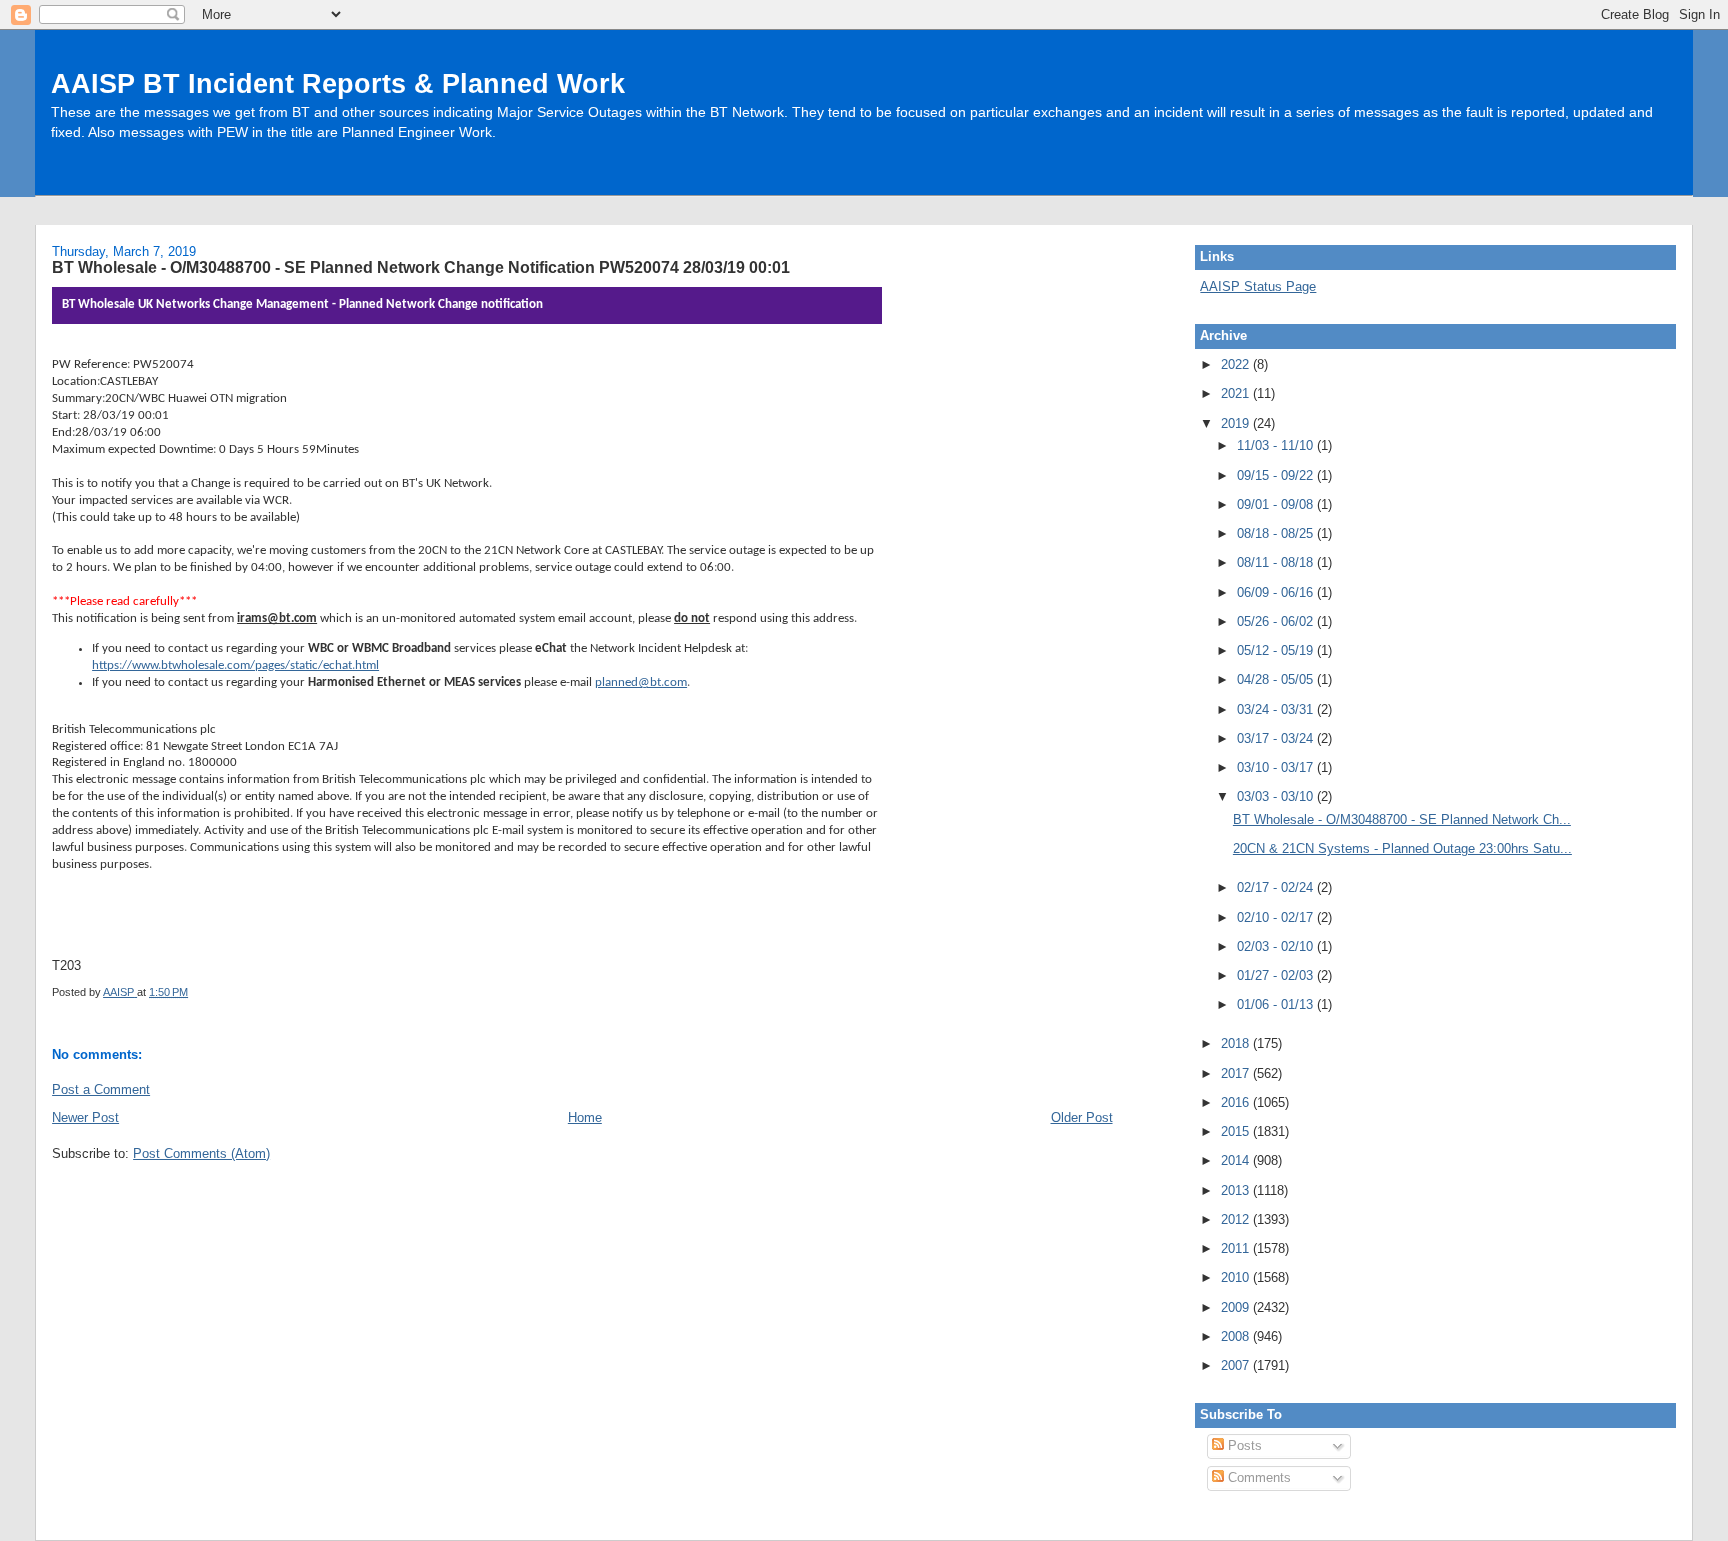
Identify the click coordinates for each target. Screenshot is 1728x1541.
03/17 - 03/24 (1277, 738)
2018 (1237, 1043)
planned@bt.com (641, 682)
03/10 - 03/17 (1277, 767)
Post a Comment (101, 1089)
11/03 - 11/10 (1277, 445)
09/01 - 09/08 (1277, 504)
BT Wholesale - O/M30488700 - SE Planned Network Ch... (1402, 819)
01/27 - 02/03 (1277, 975)
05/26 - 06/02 (1277, 621)
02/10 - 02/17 (1277, 917)
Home (585, 1117)
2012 (1237, 1219)
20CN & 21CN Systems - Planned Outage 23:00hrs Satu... (1402, 848)
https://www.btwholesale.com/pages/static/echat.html (235, 665)
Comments (1257, 1477)
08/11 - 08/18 (1277, 562)
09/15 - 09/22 (1277, 475)
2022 (1237, 364)
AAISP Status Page (1258, 286)
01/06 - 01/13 (1277, 1004)
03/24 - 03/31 (1277, 709)
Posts (1243, 1445)
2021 (1237, 393)
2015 (1237, 1131)
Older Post (1082, 1117)
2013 (1237, 1190)
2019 (1237, 423)
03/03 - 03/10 (1277, 796)
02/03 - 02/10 (1277, 946)
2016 (1237, 1102)
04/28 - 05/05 (1277, 679)
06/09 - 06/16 (1277, 592)
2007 (1237, 1365)
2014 (1237, 1160)
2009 (1237, 1307)
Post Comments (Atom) (201, 1153)
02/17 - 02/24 (1277, 887)
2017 (1237, 1073)
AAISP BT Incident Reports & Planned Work (338, 83)
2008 (1237, 1336)
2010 (1237, 1277)
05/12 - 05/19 (1277, 650)
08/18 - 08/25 (1277, 533)
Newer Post (85, 1117)
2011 (1237, 1248)
